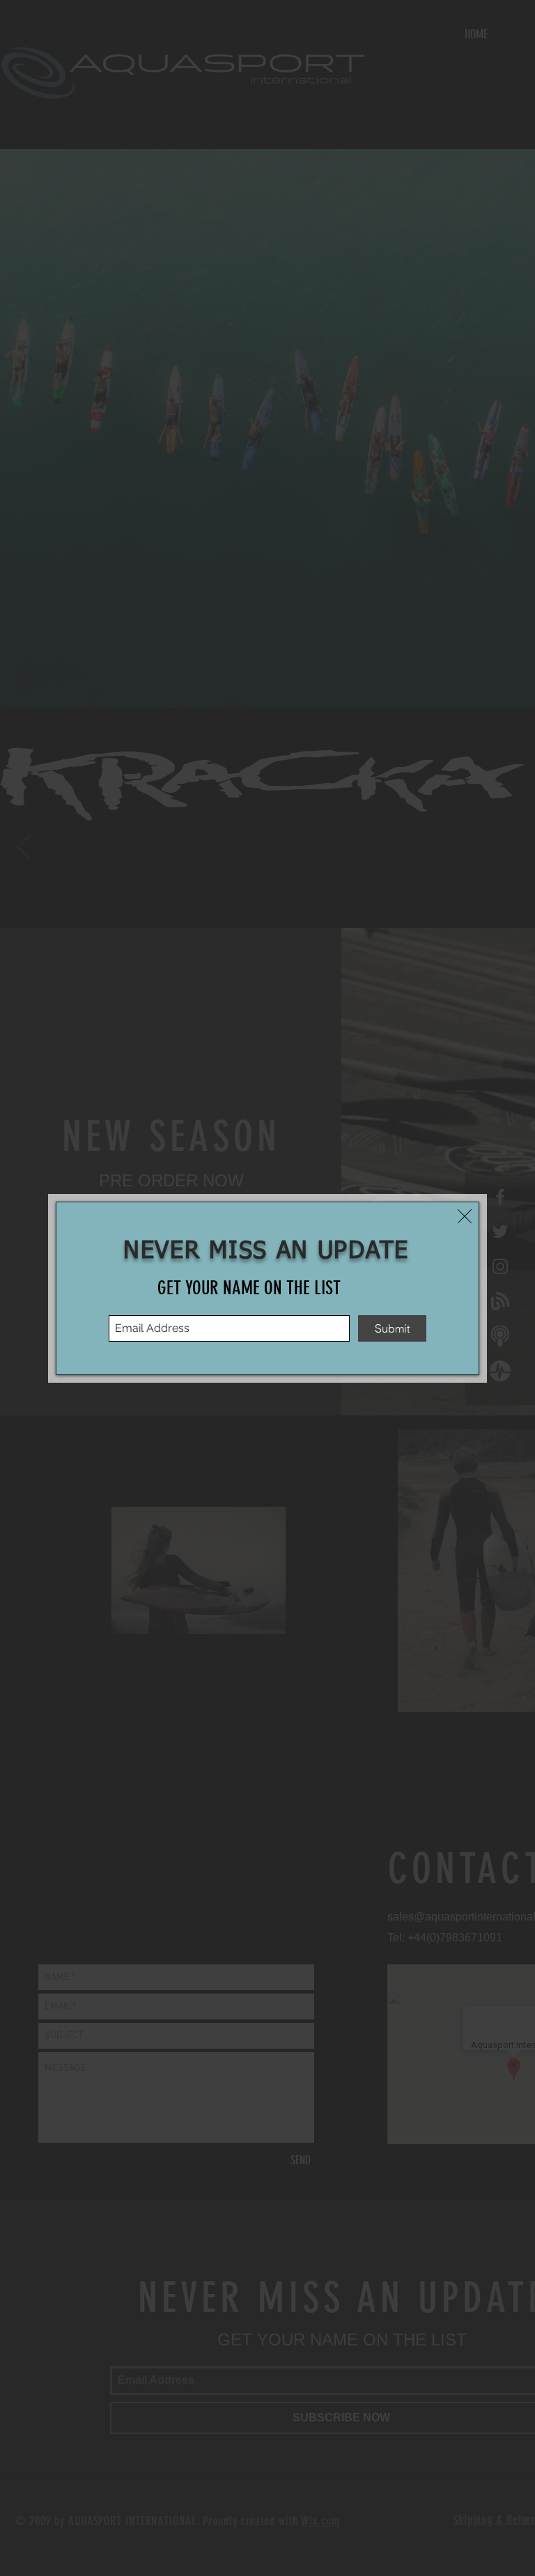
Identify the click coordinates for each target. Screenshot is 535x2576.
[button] (465, 1216)
